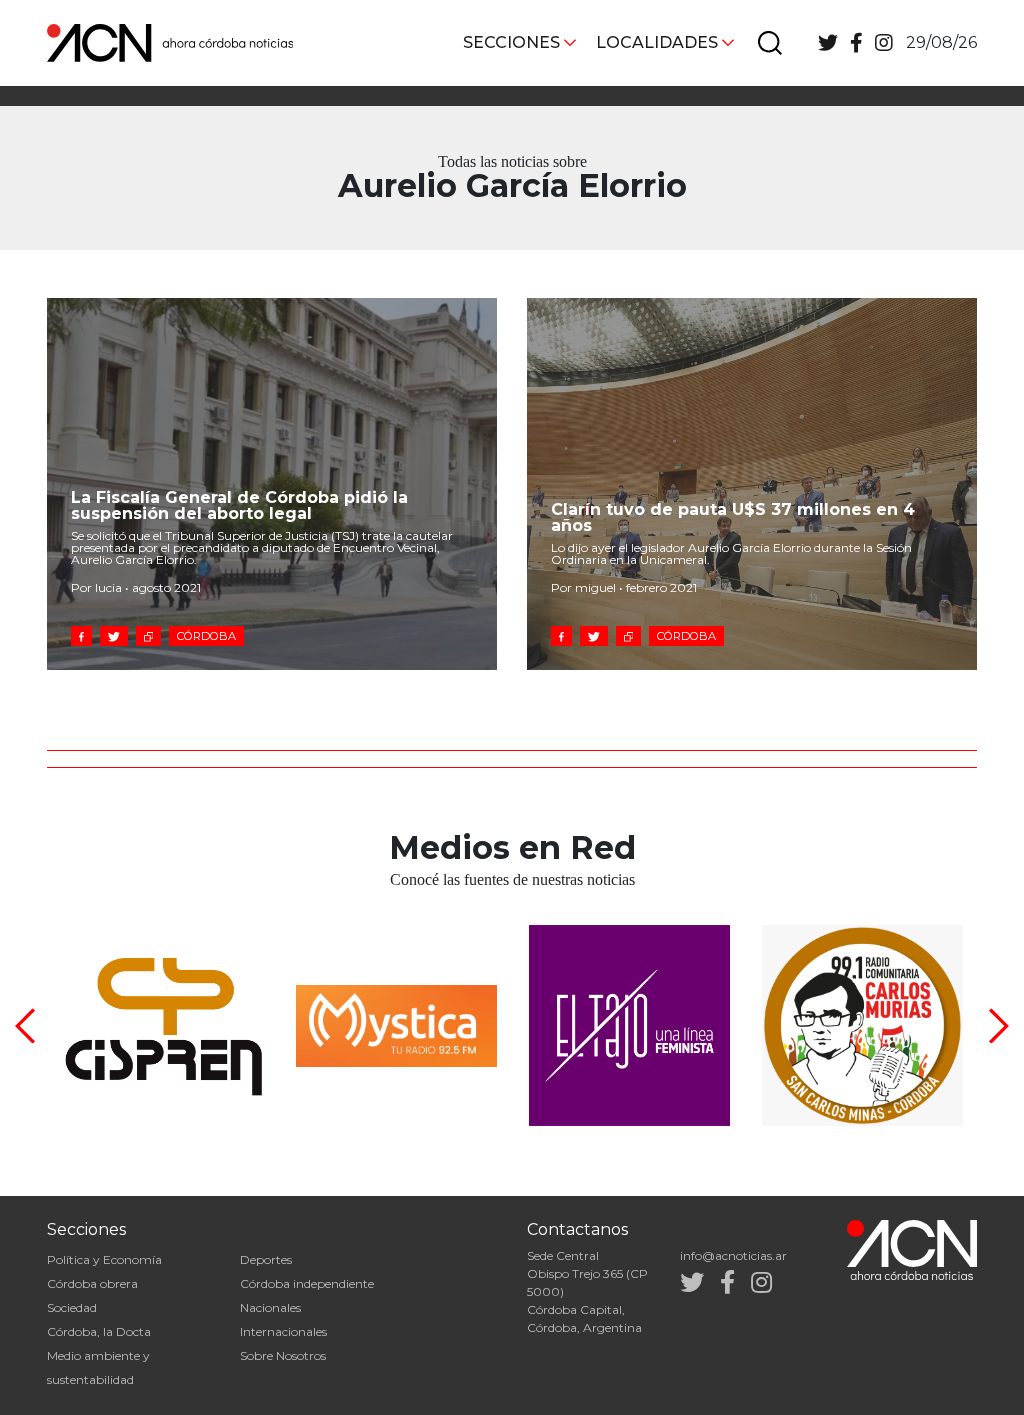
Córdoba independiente (307, 1283)
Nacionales (270, 1307)
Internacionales (283, 1331)
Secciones (511, 42)
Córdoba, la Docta (99, 1331)
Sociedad (72, 1307)
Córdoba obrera (92, 1283)
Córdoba (206, 636)
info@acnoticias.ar (733, 1255)
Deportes (266, 1259)
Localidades (657, 42)
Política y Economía (104, 1259)
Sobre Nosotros (283, 1355)
